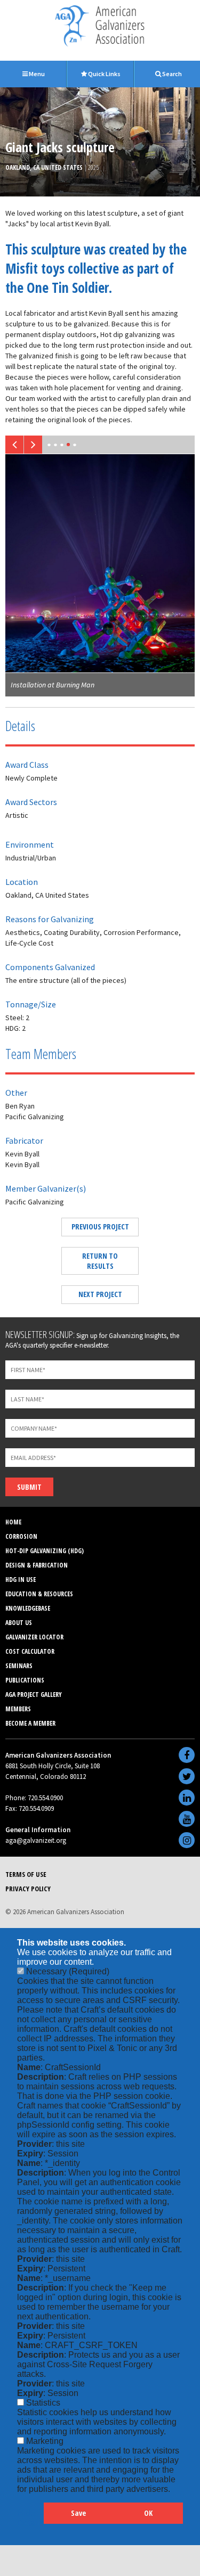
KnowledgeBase (28, 1608)
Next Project (100, 1294)
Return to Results (100, 1261)
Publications (25, 1680)
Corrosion (21, 1536)
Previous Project (100, 1227)
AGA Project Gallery (34, 1695)
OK (148, 2513)
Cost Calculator (30, 1651)
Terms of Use (26, 1874)
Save (78, 2513)
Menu (36, 74)
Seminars (19, 1666)
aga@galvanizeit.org (36, 1840)
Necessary (68, 1971)
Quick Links (104, 74)
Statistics (43, 2403)
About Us (19, 1623)
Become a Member (30, 1723)
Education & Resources (39, 1594)
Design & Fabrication (37, 1565)
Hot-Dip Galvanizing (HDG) (45, 1551)
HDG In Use (21, 1580)
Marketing (45, 2441)
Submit (29, 1487)
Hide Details (30, 2518)
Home (13, 1522)
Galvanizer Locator (34, 1637)
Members (18, 1709)
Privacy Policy (28, 1889)
